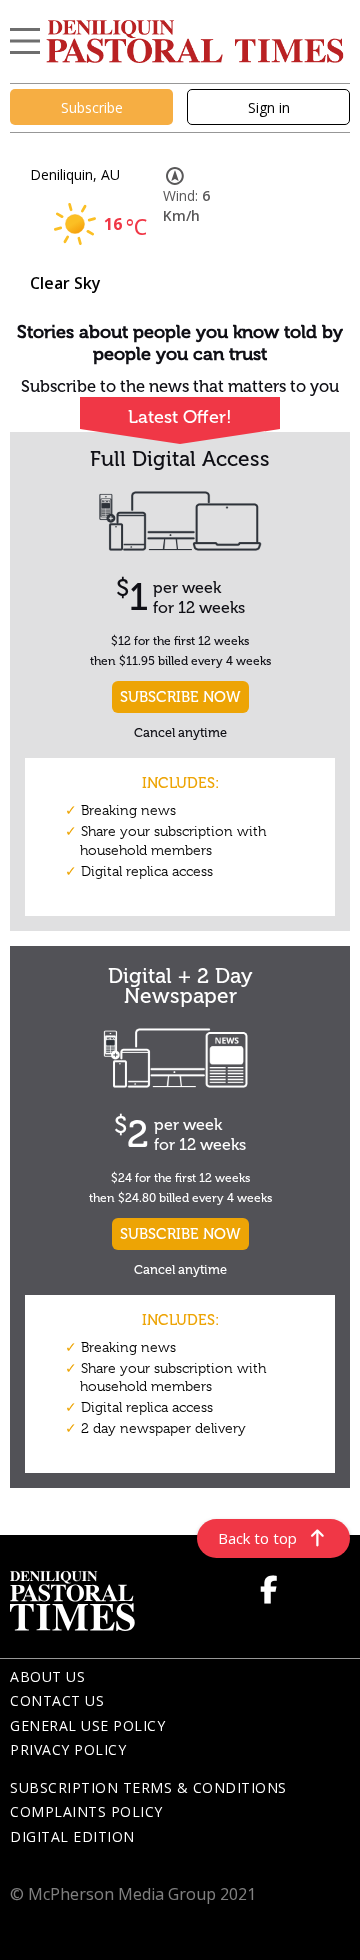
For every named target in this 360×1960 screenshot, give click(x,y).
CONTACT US (57, 1700)
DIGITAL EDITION (72, 1836)
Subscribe (92, 107)
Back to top (257, 1538)
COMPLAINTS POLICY (86, 1811)
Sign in (269, 107)
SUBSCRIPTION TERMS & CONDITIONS (148, 1787)
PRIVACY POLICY (68, 1749)
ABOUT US (47, 1676)
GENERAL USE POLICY (87, 1725)
